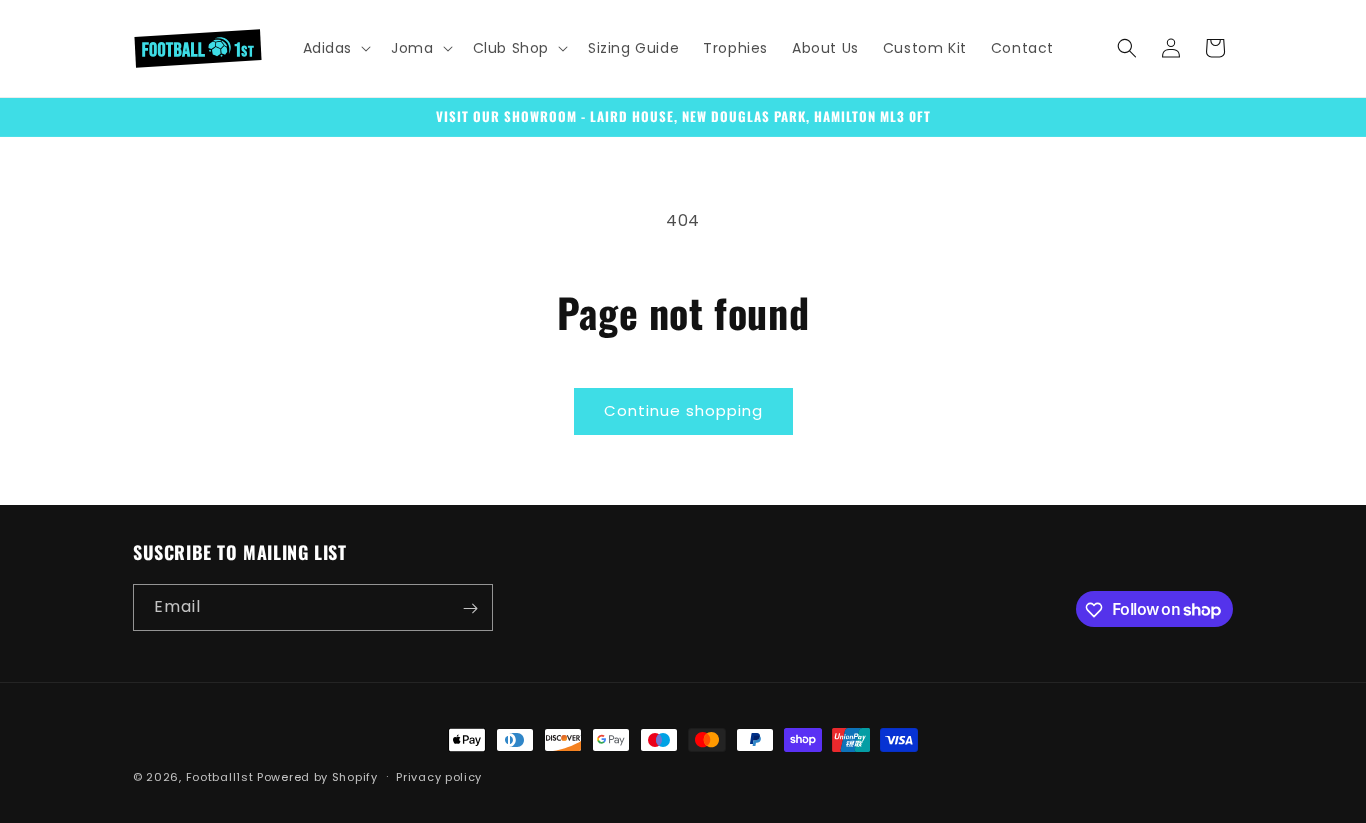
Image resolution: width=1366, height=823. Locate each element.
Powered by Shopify (317, 777)
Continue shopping (683, 410)
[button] (335, 48)
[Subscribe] (470, 608)
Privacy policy (439, 776)
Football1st (220, 777)
